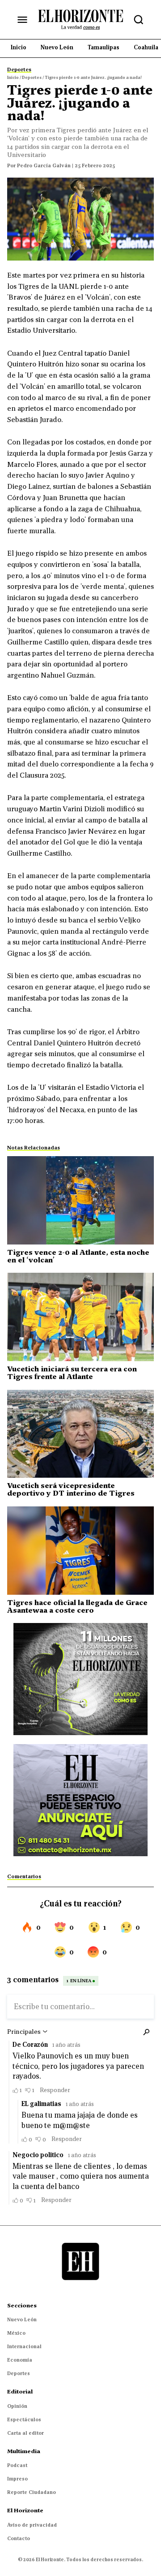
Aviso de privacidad (32, 2525)
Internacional (24, 2346)
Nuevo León (22, 2319)
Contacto (19, 2538)
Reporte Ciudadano (32, 2492)
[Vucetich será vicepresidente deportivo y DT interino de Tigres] (80, 1434)
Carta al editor (25, 2433)
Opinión (17, 2406)
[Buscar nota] (139, 20)
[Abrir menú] (22, 20)
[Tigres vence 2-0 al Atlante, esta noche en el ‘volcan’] (80, 1200)
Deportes (19, 2373)
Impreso (17, 2479)
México (16, 2333)
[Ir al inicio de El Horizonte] (80, 19)
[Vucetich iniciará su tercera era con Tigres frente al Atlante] (80, 1317)
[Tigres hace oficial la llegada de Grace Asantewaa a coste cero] (80, 1551)
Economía (20, 2360)
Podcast (17, 2465)
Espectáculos (24, 2419)
